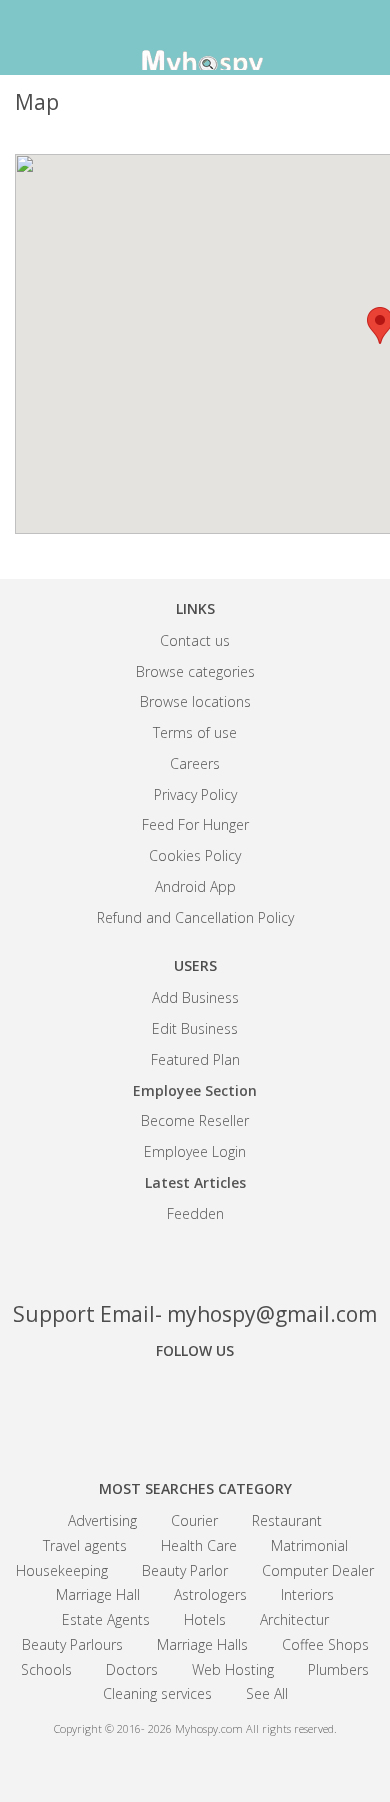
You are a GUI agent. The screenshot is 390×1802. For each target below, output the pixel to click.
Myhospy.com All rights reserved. (256, 1728)
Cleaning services (157, 1693)
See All (267, 1693)
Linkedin (265, 1406)
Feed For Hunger (195, 824)
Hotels (205, 1619)
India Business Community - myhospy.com (195, 40)
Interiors (307, 1594)
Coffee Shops (325, 1644)
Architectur (294, 1619)
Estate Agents (106, 1619)
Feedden (195, 1213)
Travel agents (85, 1545)
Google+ (195, 1406)
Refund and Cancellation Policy (195, 917)
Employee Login (195, 1151)
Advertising (102, 1520)
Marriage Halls (202, 1644)
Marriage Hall (98, 1594)
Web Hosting (233, 1669)
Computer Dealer (318, 1570)
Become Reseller (195, 1120)
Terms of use (195, 732)
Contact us (195, 640)
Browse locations (195, 701)
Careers (195, 763)
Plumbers (338, 1669)
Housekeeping (62, 1570)
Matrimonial (309, 1545)
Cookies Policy (195, 855)
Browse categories (195, 671)
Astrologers (210, 1594)
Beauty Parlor (185, 1570)
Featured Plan (195, 1059)
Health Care (199, 1545)
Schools (46, 1669)
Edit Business (195, 1028)
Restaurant (287, 1520)
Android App (195, 886)
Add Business (195, 997)
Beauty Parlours (72, 1644)
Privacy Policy (195, 794)
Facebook (125, 1406)
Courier (194, 1520)
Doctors (132, 1669)
